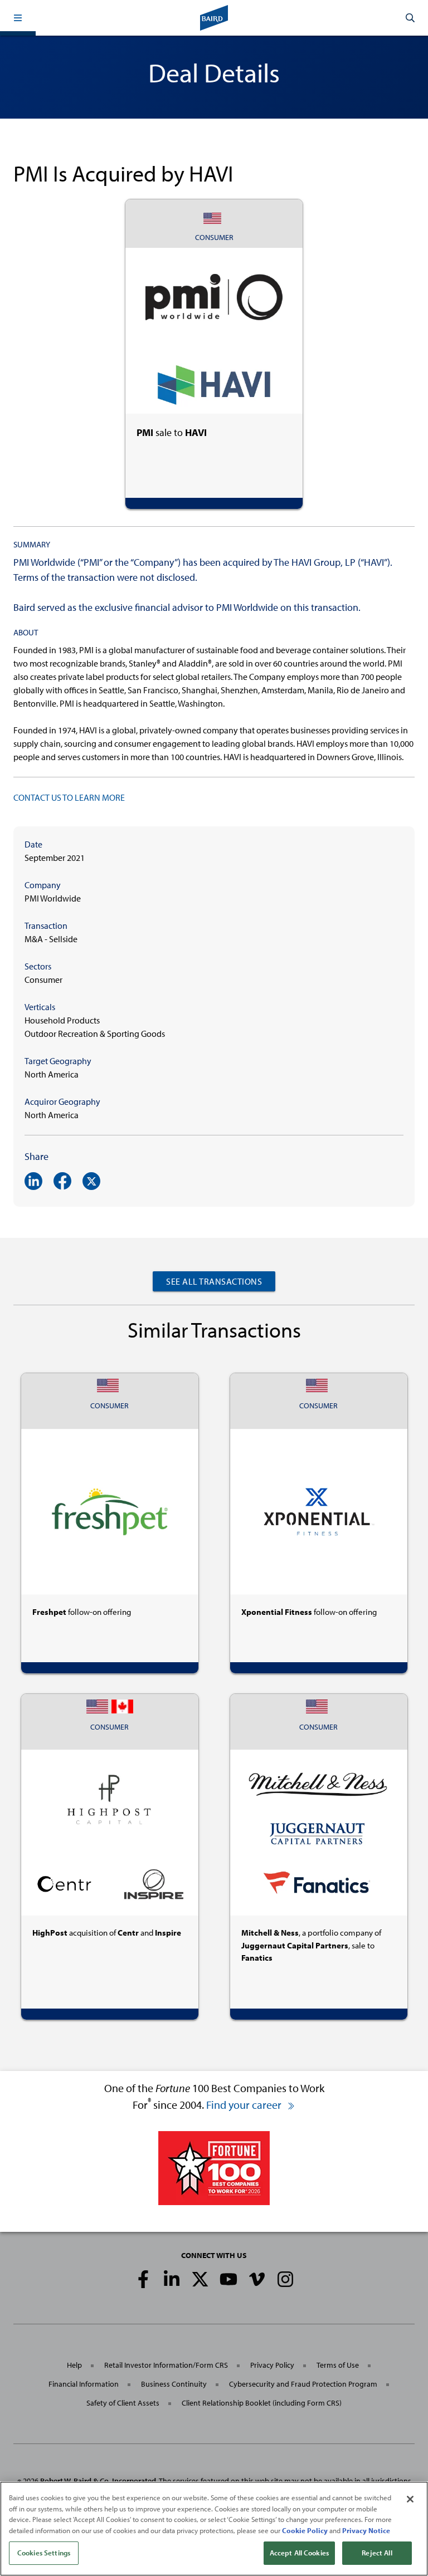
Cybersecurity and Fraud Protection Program (303, 2384)
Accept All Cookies (299, 2553)
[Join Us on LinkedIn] (172, 2279)
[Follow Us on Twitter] (200, 2279)
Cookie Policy (305, 2530)
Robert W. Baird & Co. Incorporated (98, 2481)
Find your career (245, 2105)
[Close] (410, 2499)
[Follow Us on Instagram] (285, 2279)
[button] (18, 18)
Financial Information (84, 2384)
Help (74, 2365)
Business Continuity (174, 2384)
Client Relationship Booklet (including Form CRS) (262, 2403)
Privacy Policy (272, 2365)
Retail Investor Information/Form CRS (166, 2365)
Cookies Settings (44, 2553)
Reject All (377, 2553)
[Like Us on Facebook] (143, 2279)
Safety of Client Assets (123, 2403)
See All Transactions (214, 1281)
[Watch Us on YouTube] (228, 2279)
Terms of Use (338, 2365)
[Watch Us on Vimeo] (257, 2279)
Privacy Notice (366, 2530)
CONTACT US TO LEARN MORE (69, 797)
